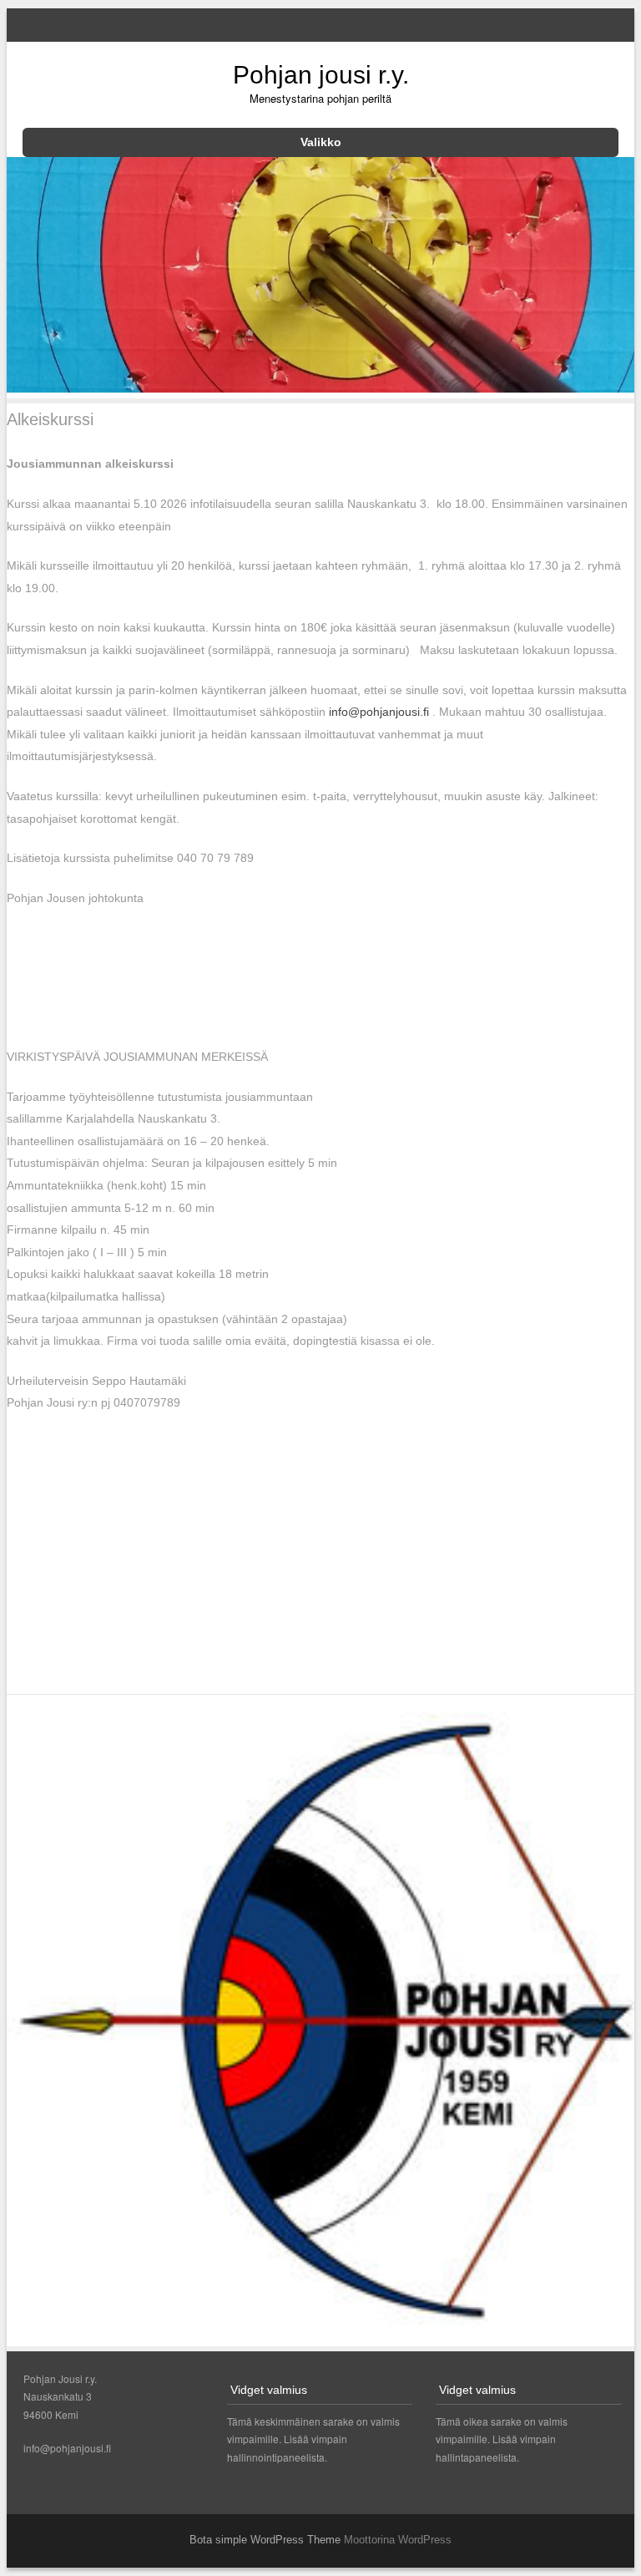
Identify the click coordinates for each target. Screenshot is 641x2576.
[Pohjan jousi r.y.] (321, 388)
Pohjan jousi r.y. (321, 75)
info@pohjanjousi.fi (379, 712)
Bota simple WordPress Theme (265, 2540)
